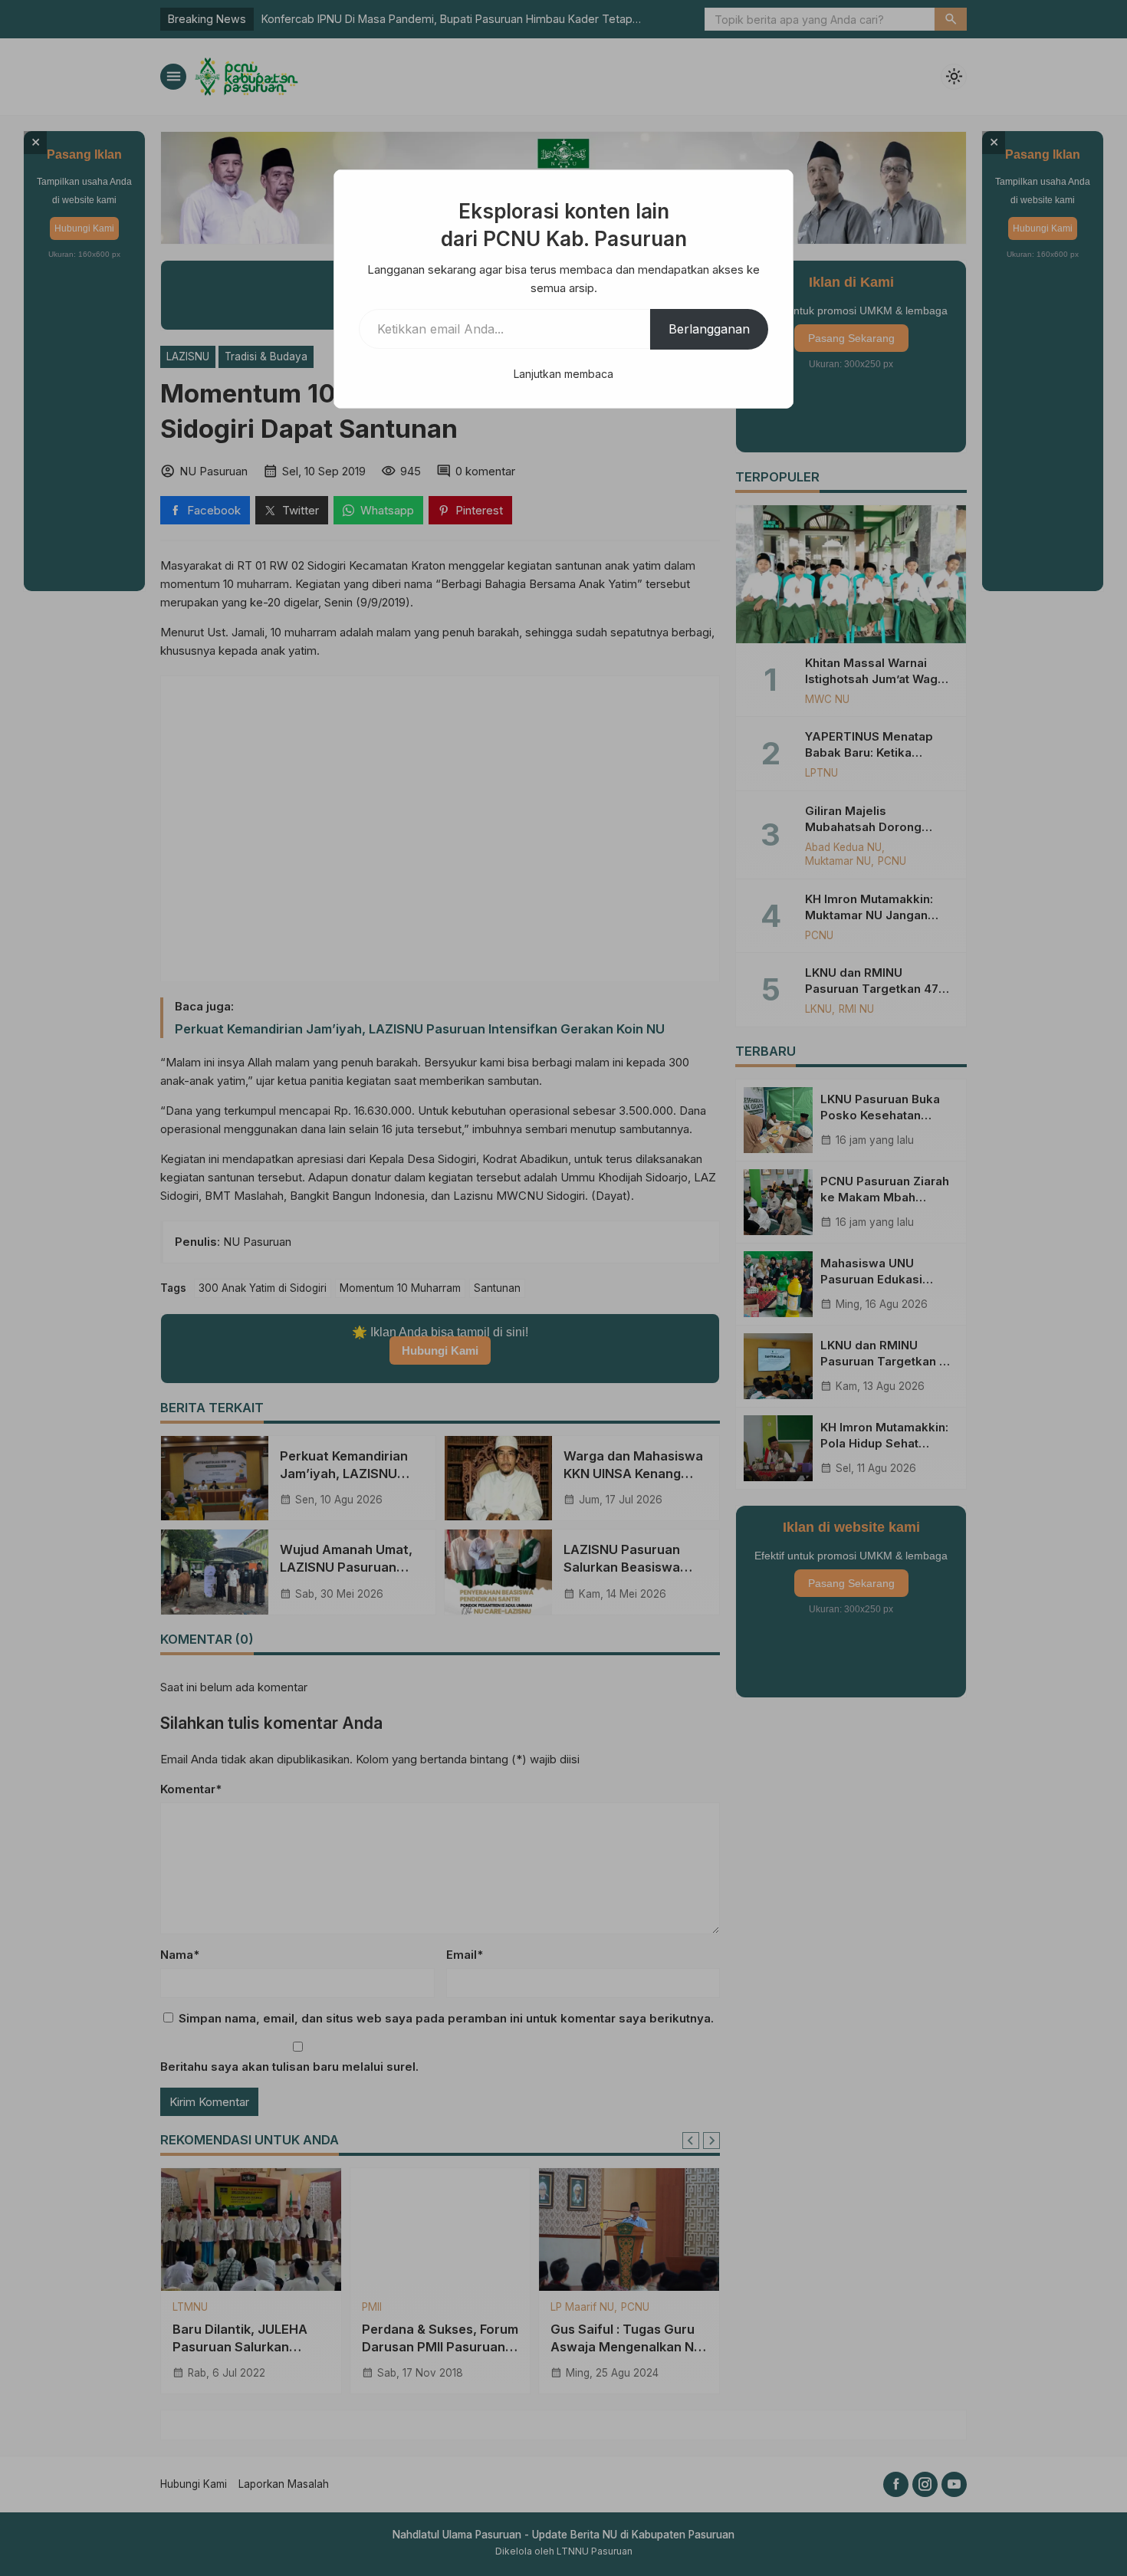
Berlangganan (709, 329)
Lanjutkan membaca (563, 374)
